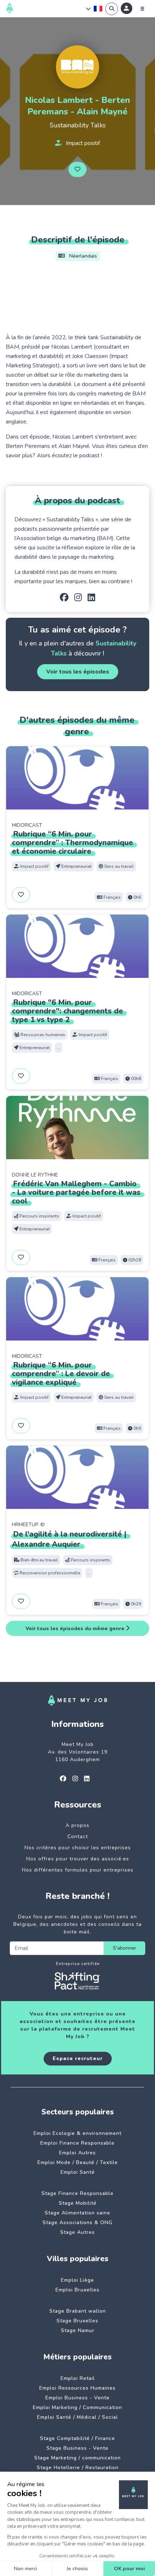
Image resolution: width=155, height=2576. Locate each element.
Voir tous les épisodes (78, 672)
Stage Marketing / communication (77, 2458)
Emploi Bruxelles (77, 2290)
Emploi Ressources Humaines (77, 2388)
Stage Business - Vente (77, 2448)
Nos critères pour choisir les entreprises (78, 1848)
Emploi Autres (77, 2153)
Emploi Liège (77, 2280)
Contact (78, 1836)
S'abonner (125, 1948)
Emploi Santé (78, 2172)
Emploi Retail (78, 2378)
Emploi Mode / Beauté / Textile (78, 2162)
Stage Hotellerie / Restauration (78, 2468)
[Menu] (142, 9)
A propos (77, 1825)
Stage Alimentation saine (77, 2213)
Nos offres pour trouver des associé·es (78, 1859)
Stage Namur (78, 2330)
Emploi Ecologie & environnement (77, 2133)
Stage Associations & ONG (77, 2223)
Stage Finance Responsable (77, 2193)
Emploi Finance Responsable (77, 2143)
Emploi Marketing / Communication (77, 2407)
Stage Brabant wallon (78, 2311)
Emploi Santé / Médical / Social (77, 2417)
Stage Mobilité (78, 2203)
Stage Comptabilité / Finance (77, 2438)
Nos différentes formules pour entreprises (78, 1870)
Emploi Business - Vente (77, 2398)
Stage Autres (77, 2232)
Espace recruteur (78, 2058)
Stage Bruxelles (77, 2321)
